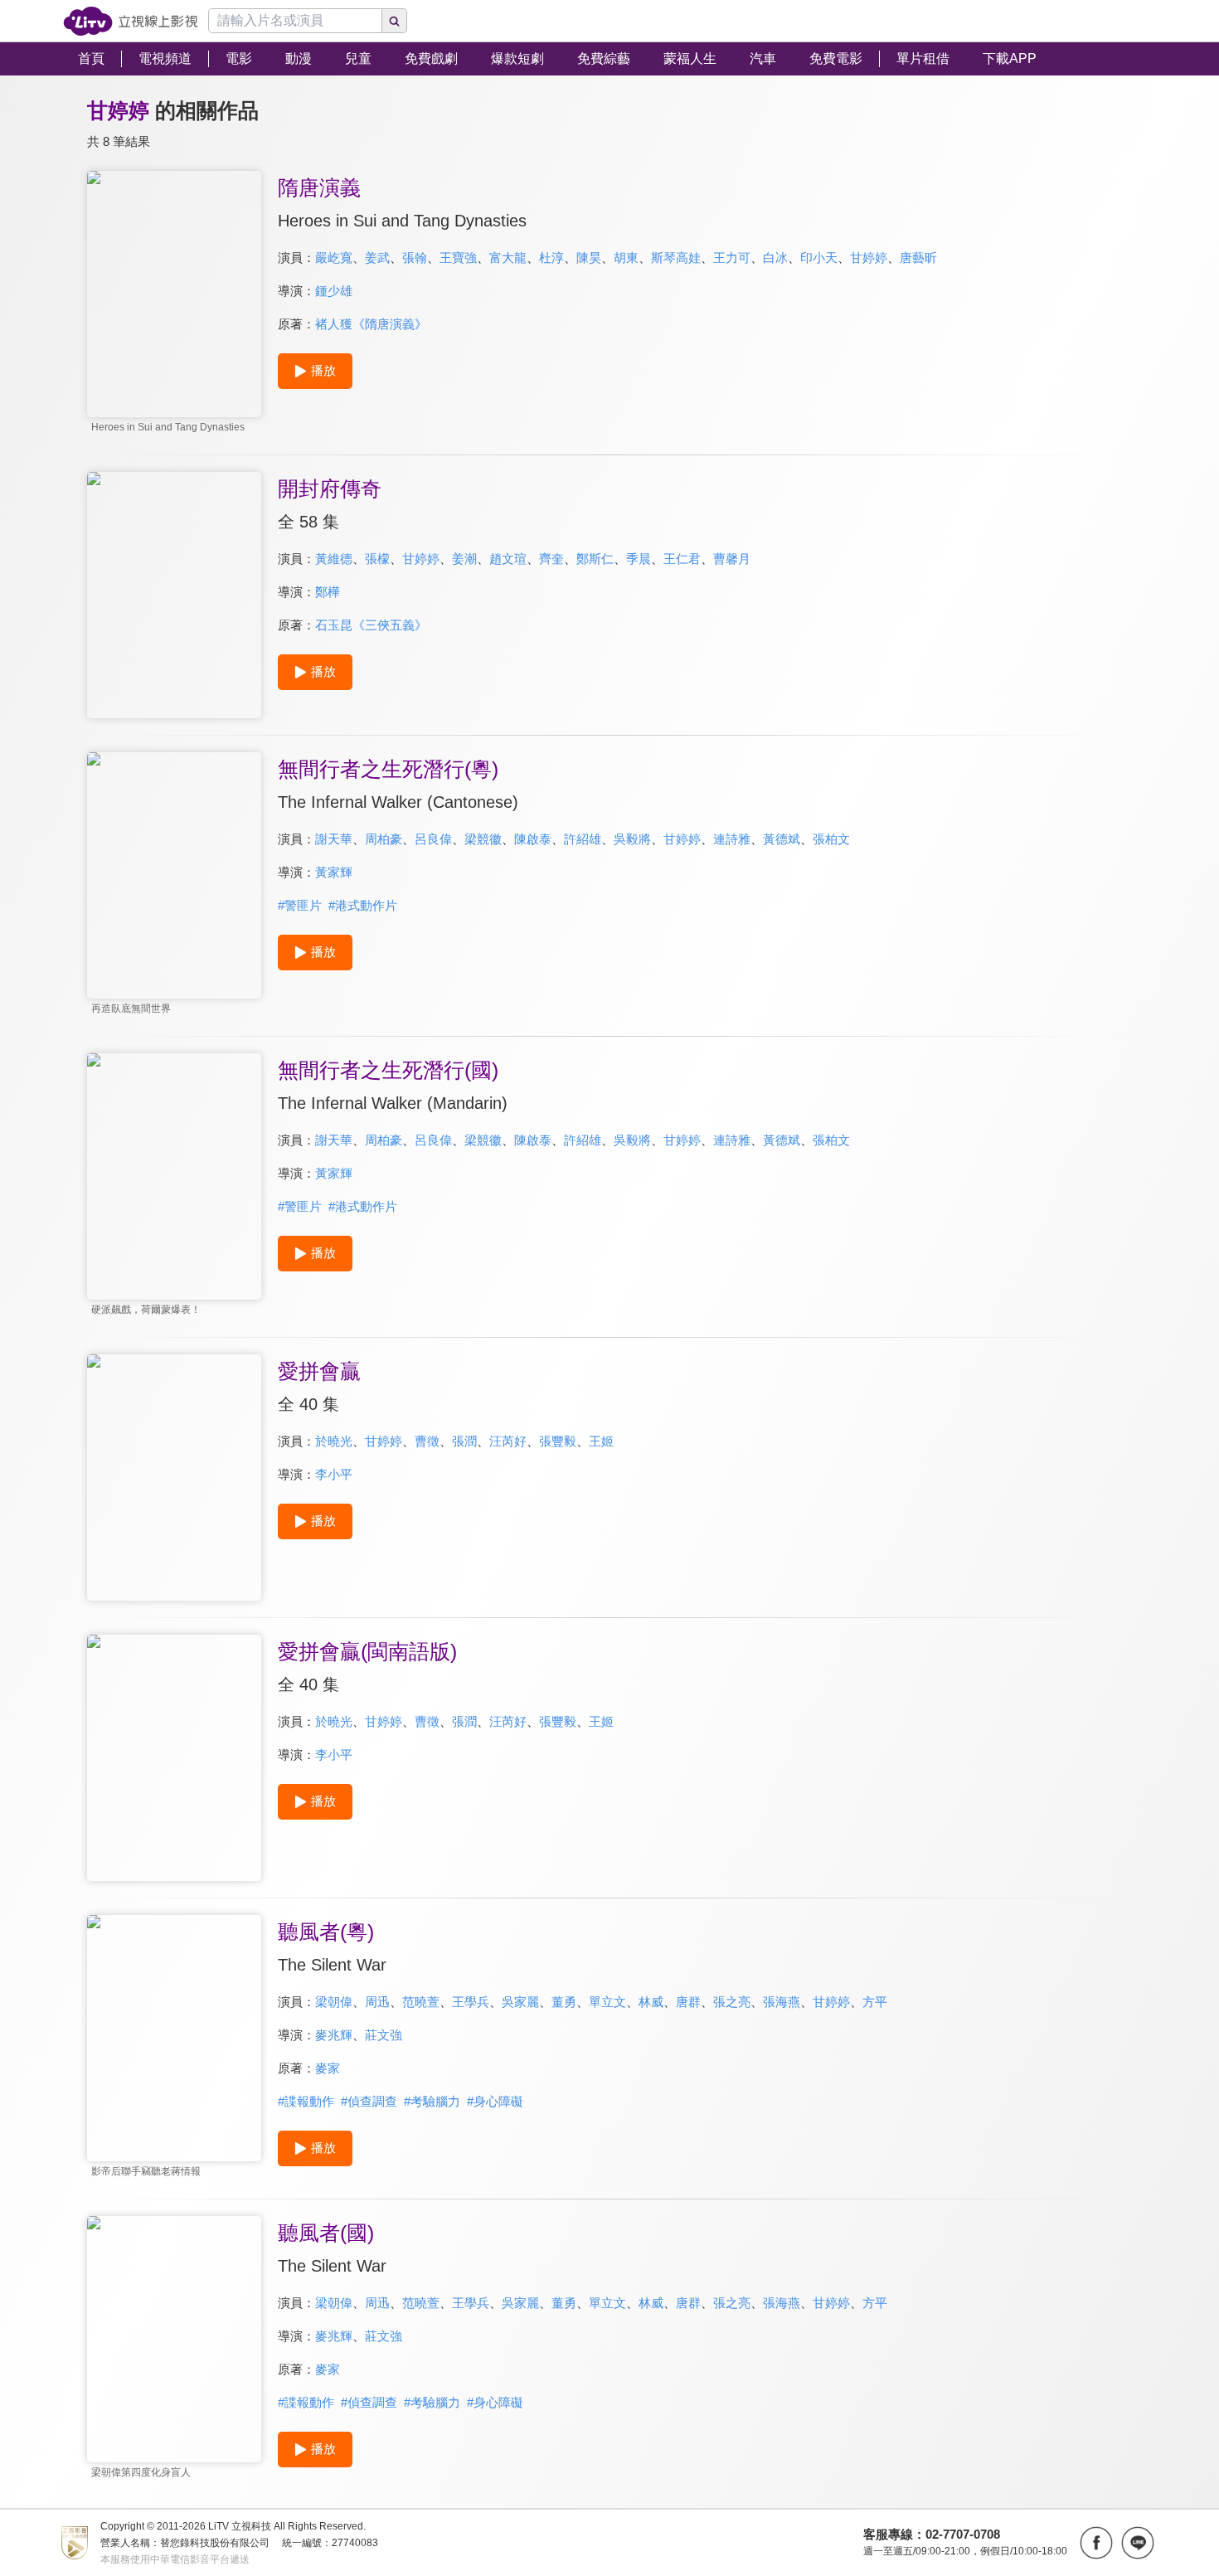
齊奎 (551, 559)
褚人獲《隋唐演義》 (371, 324)
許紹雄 (583, 839)
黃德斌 (782, 839)
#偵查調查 (369, 2101)
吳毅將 (632, 839)
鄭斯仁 (595, 559)
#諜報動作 (306, 2101)
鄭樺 (328, 592)
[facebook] (1096, 2543)
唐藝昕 (918, 258)
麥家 (328, 2068)
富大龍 (508, 258)
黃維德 (334, 559)
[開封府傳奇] (174, 595)
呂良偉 (433, 839)
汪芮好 (508, 1441)
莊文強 (384, 2035)
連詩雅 (732, 839)
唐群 (688, 2002)
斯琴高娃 (676, 258)
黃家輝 (334, 872)
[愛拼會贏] (174, 1478)
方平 (875, 2002)
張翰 (415, 258)
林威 (651, 2002)
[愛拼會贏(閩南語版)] (174, 1758)
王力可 (732, 258)
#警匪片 (300, 905)
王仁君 (682, 559)
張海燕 (782, 2002)
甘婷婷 (869, 258)
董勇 (564, 2002)
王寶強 (458, 258)
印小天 (819, 258)
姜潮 (464, 559)
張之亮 (732, 2002)
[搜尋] (395, 21)
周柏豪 (384, 839)
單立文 (607, 2002)
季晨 (639, 559)
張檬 (377, 559)
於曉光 (334, 1441)
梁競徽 (483, 839)
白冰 (775, 258)
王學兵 (471, 2002)
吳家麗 (520, 2002)
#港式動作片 (363, 905)
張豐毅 (558, 1441)
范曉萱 (421, 2002)
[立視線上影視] (131, 21)
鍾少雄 (334, 291)
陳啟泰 (533, 839)
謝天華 (334, 839)
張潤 (464, 1441)
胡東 (626, 258)
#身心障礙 (495, 2101)
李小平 (334, 1474)
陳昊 (589, 258)
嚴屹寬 (334, 258)
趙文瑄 (508, 559)
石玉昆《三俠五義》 (371, 625)
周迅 (377, 2002)
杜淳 (551, 258)
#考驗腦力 (432, 2101)
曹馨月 (732, 559)
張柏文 (831, 839)
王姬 (601, 1441)
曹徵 (427, 1441)
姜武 (377, 258)
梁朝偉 (334, 2002)
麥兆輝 (334, 2035)
